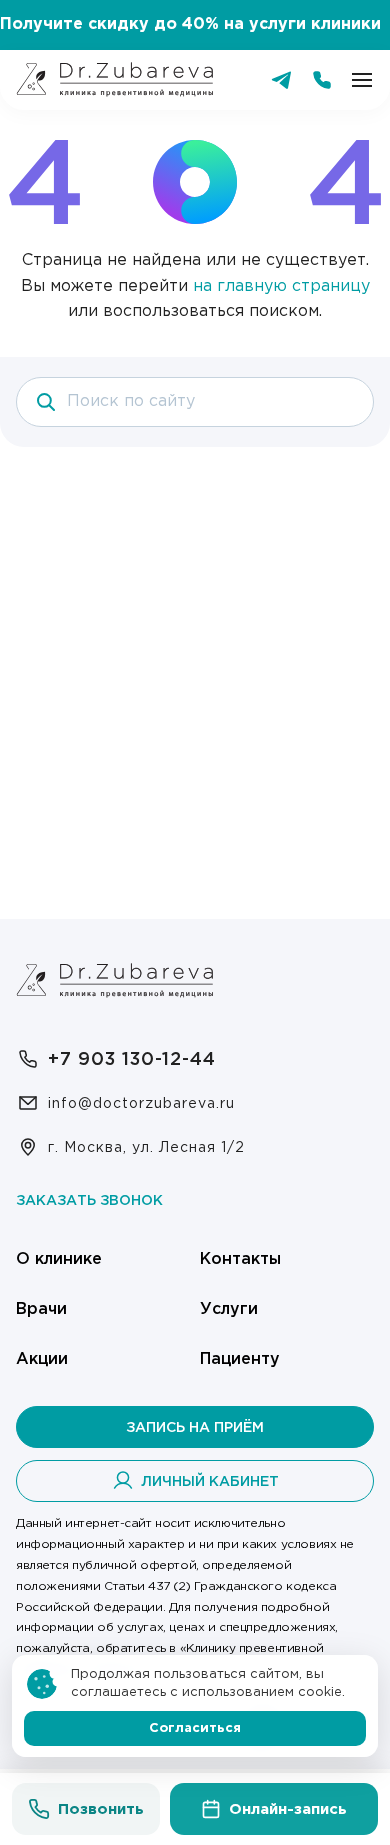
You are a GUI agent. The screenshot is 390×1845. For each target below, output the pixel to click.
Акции (42, 1359)
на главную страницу (281, 286)
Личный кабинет (210, 1482)
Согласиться (195, 1728)
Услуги (229, 1309)
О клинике (59, 1259)
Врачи (41, 1309)
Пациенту (240, 1359)
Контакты (240, 1259)
